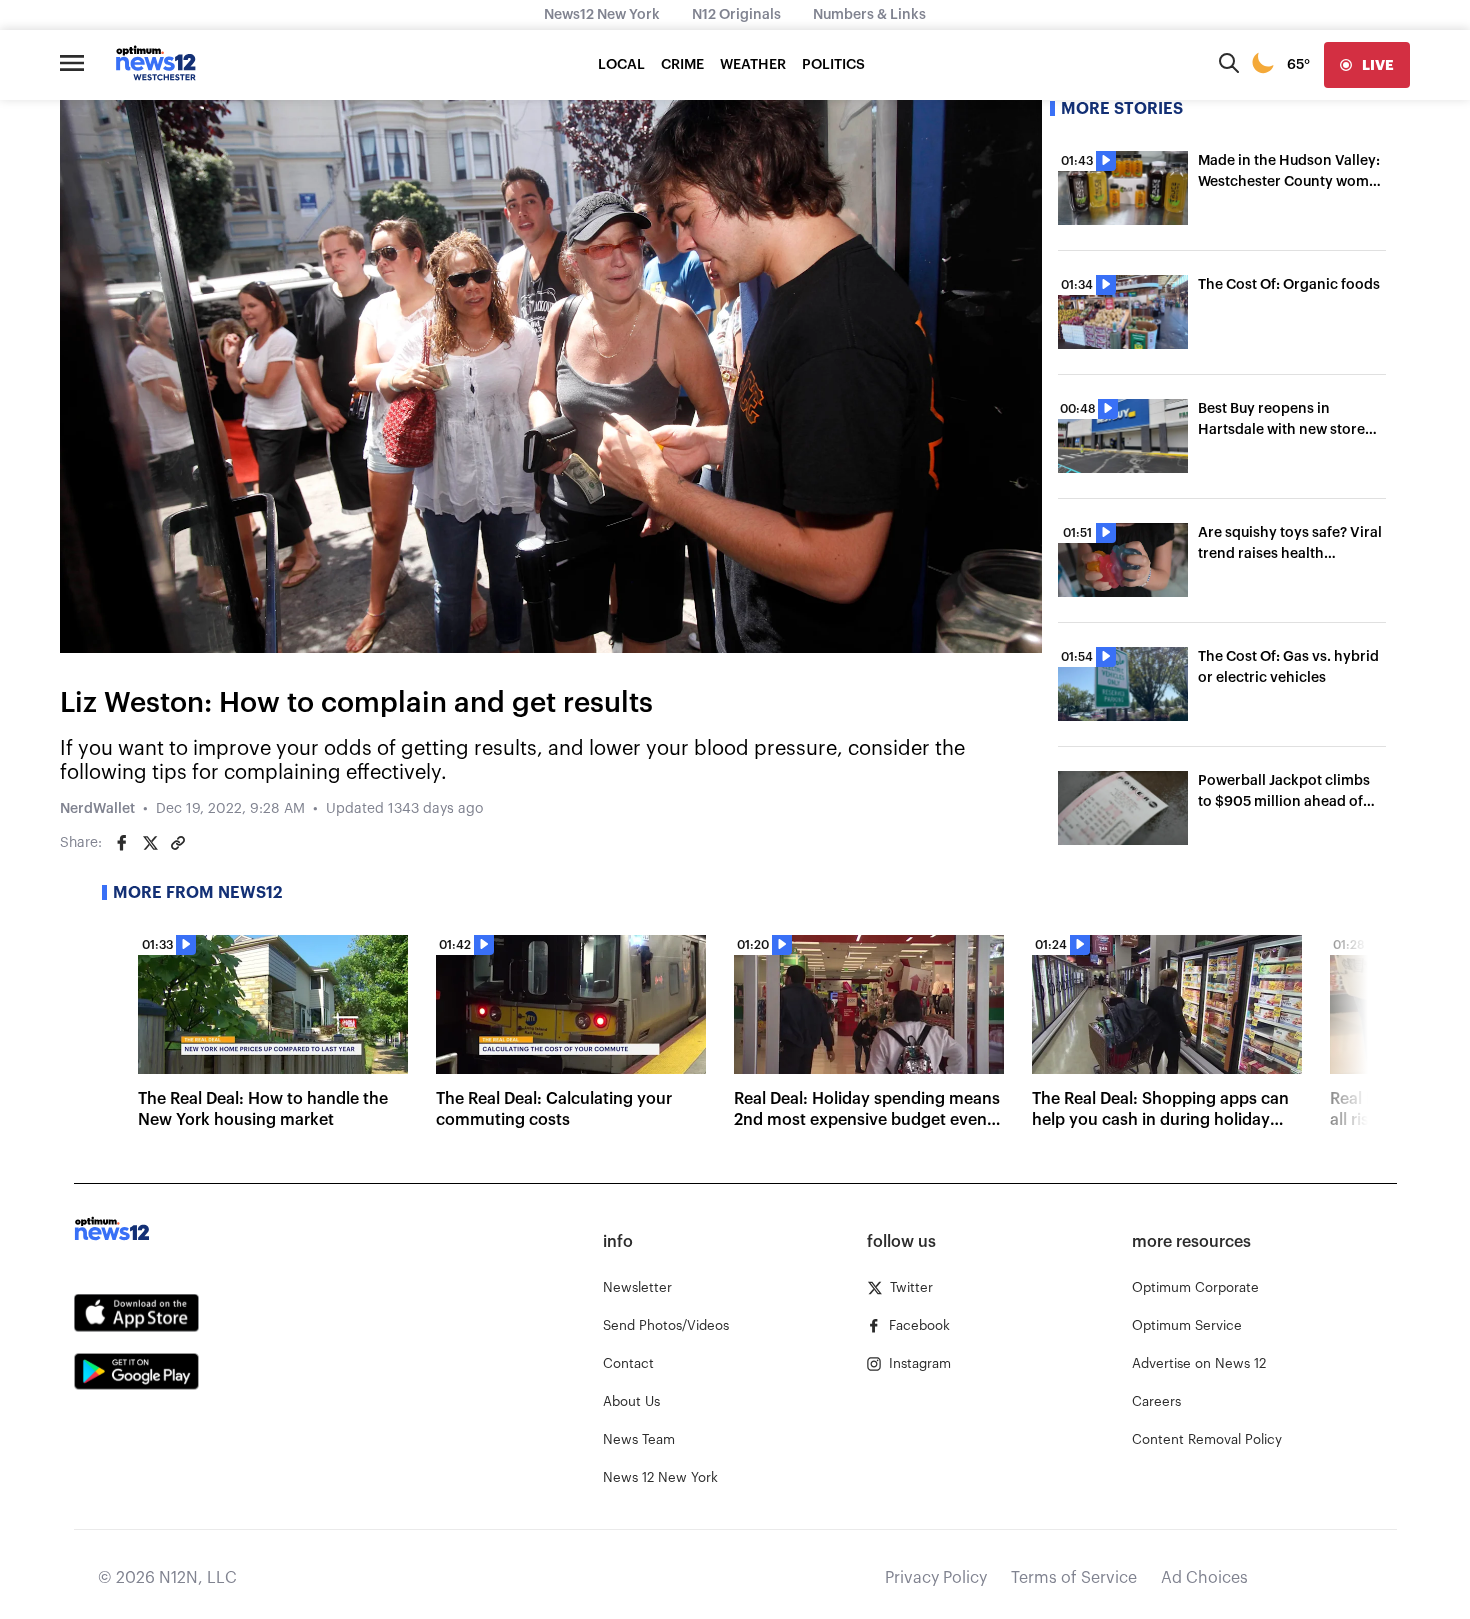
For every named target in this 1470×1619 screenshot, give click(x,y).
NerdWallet (97, 809)
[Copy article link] (178, 843)
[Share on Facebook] (122, 843)
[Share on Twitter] (150, 843)
